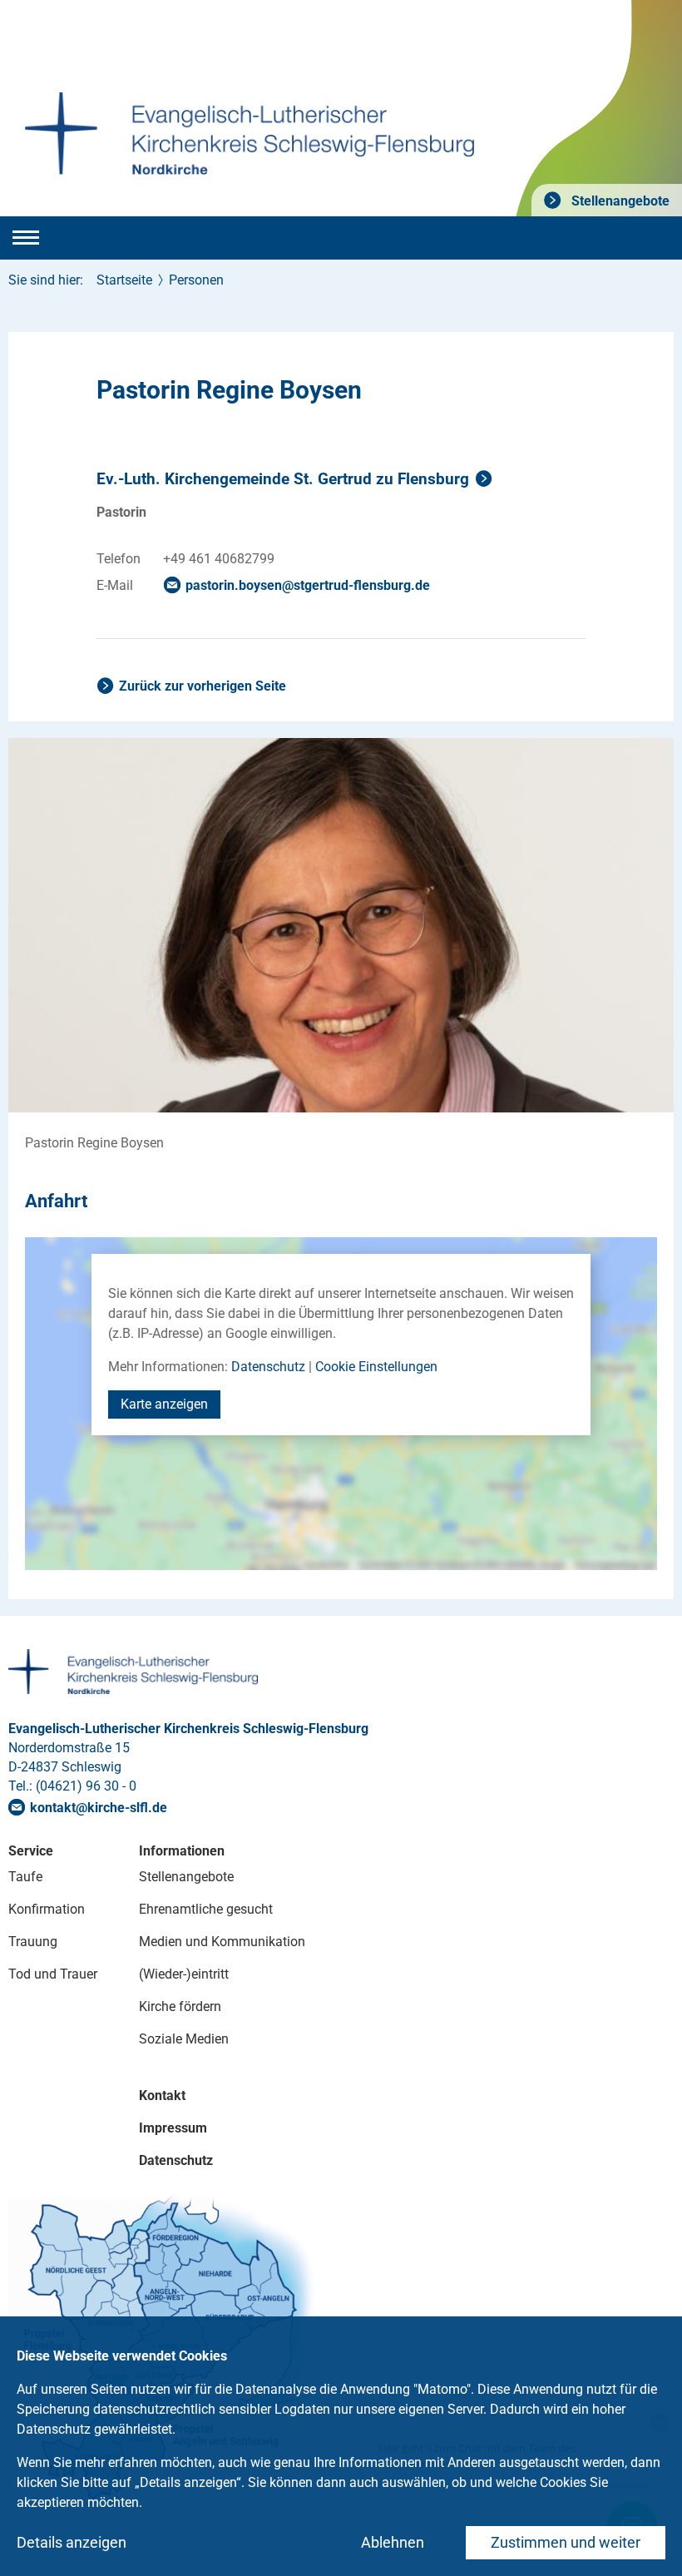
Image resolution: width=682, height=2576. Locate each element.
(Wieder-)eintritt (184, 1974)
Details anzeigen (72, 2542)
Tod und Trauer (53, 1974)
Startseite (124, 280)
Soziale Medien (184, 2039)
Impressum (173, 2128)
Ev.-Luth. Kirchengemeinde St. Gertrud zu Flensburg (283, 479)
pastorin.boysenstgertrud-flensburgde (308, 585)
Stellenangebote (619, 201)
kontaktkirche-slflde (99, 1808)
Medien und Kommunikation (222, 1942)
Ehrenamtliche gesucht (206, 1909)
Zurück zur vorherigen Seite (203, 686)
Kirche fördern (180, 2006)
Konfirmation (47, 1909)
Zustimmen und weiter (566, 2542)
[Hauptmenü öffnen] (26, 238)
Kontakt (162, 2095)
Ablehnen (393, 2542)
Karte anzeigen (164, 1404)
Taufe (25, 1877)
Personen (196, 280)
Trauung (33, 1942)
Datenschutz (268, 1367)
